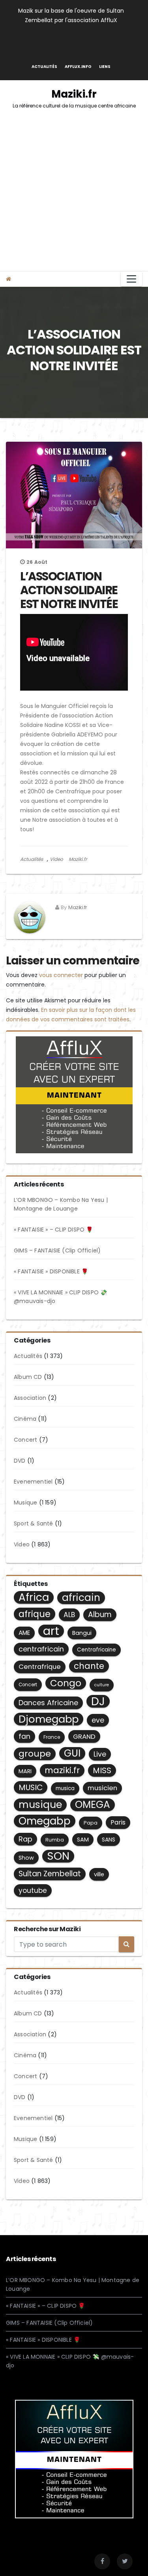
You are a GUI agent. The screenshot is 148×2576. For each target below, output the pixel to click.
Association (30, 1398)
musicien (102, 1788)
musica (65, 1788)
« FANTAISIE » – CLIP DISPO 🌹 (53, 1230)
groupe (35, 1754)
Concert (25, 1440)
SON (58, 1856)
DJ (98, 1701)
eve (98, 1720)
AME (24, 1633)
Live (100, 1754)
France (52, 1737)
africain (81, 1598)
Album (100, 1615)
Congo (66, 1683)
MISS (102, 1770)
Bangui (82, 1633)
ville (99, 1874)
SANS (109, 1840)
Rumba (55, 1840)
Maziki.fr (74, 98)
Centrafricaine (96, 1650)
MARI (25, 1771)
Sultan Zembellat (50, 1874)
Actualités (44, 67)
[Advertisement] (74, 193)
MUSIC (31, 1787)
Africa (34, 1597)
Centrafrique (40, 1667)
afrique (35, 1614)
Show (26, 1858)
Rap (25, 1839)
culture (102, 1685)
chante (89, 1666)
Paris (118, 1822)
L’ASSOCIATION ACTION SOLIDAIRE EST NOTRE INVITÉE (69, 590)
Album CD (28, 1377)
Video (56, 859)
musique (40, 1805)
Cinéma (25, 1419)
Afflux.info (78, 67)
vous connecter (61, 975)
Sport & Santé (34, 1523)
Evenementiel (33, 1482)
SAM (83, 1840)
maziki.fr (62, 1770)
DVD (20, 1461)
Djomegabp (49, 1719)
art (51, 1631)
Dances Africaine (48, 1703)
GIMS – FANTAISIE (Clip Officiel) (57, 1250)
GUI (72, 1753)
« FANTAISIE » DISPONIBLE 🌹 (51, 1271)
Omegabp (45, 1821)
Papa (91, 1823)
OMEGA (93, 1805)
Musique (25, 1503)
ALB (69, 1615)
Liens (105, 67)
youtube (33, 1891)
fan (24, 1736)
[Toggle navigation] (131, 279)
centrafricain (41, 1649)
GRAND (84, 1736)
